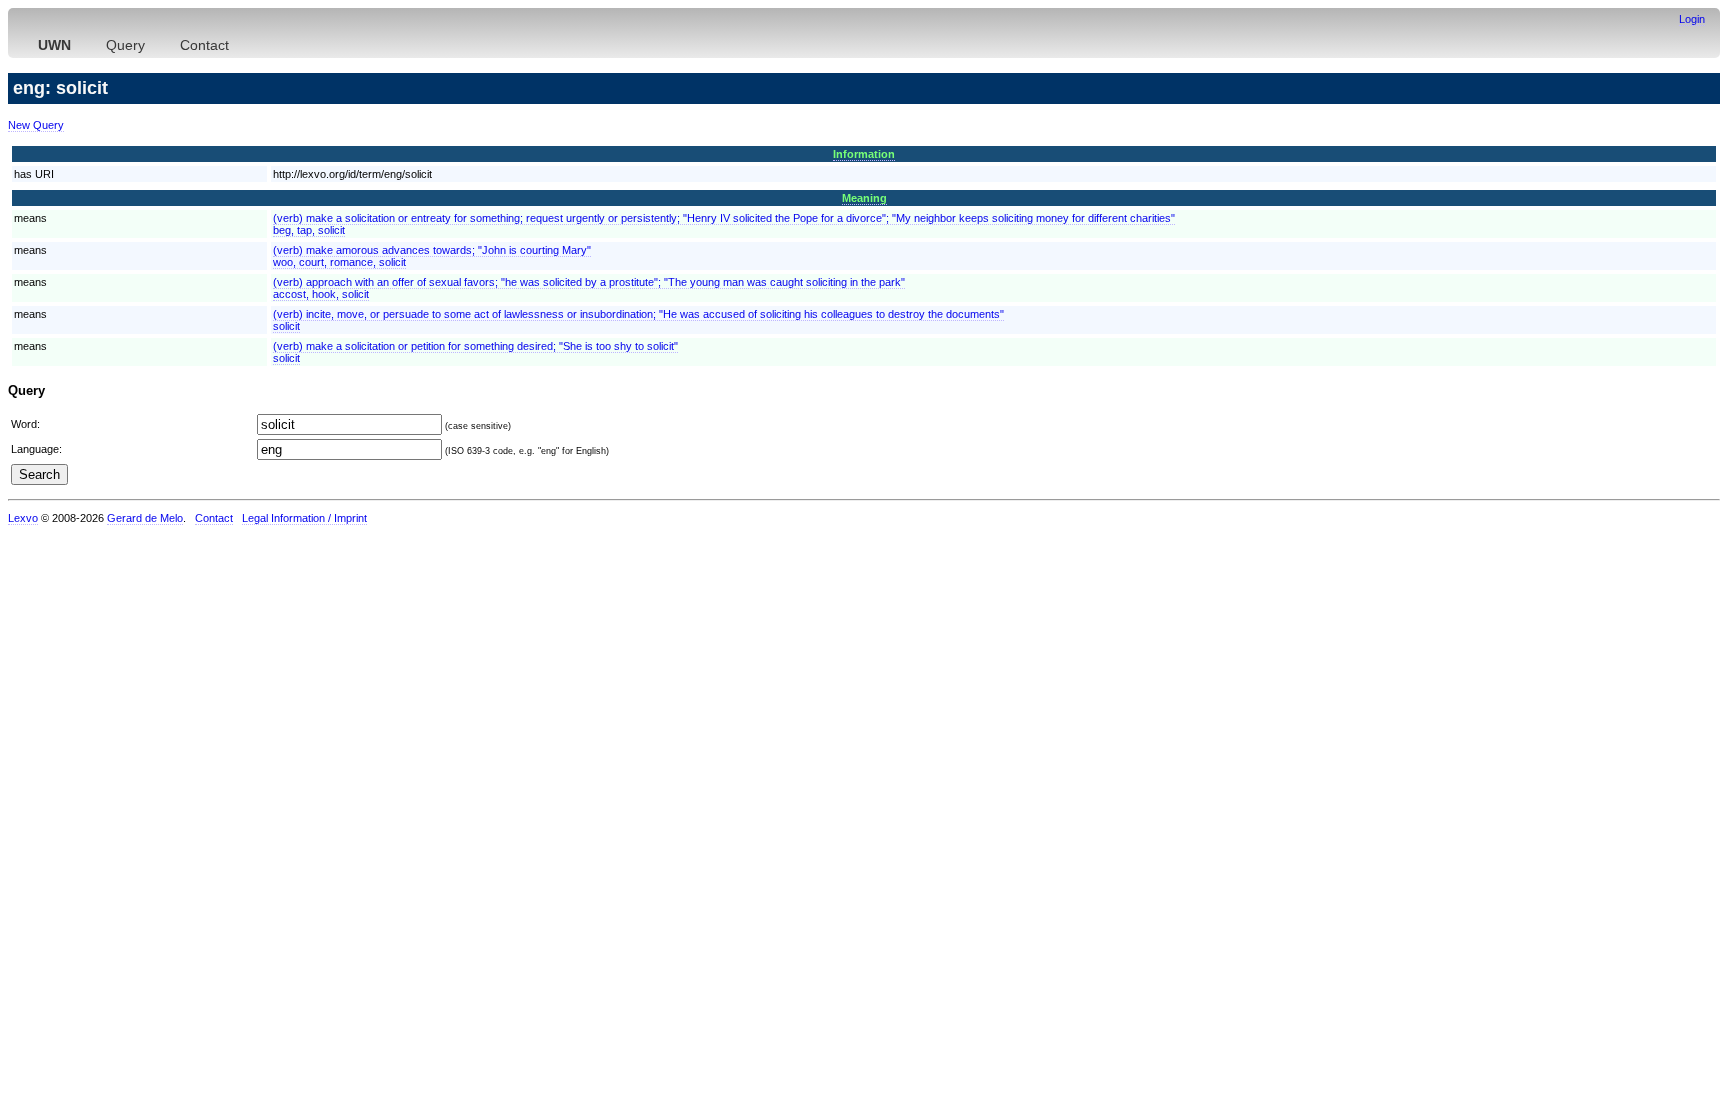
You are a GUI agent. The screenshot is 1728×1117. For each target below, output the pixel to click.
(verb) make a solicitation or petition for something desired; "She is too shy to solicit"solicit (475, 352)
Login (1692, 19)
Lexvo (23, 518)
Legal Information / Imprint (304, 518)
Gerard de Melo (145, 518)
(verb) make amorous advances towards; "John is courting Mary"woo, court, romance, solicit (432, 256)
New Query (36, 125)
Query (125, 45)
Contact (204, 45)
